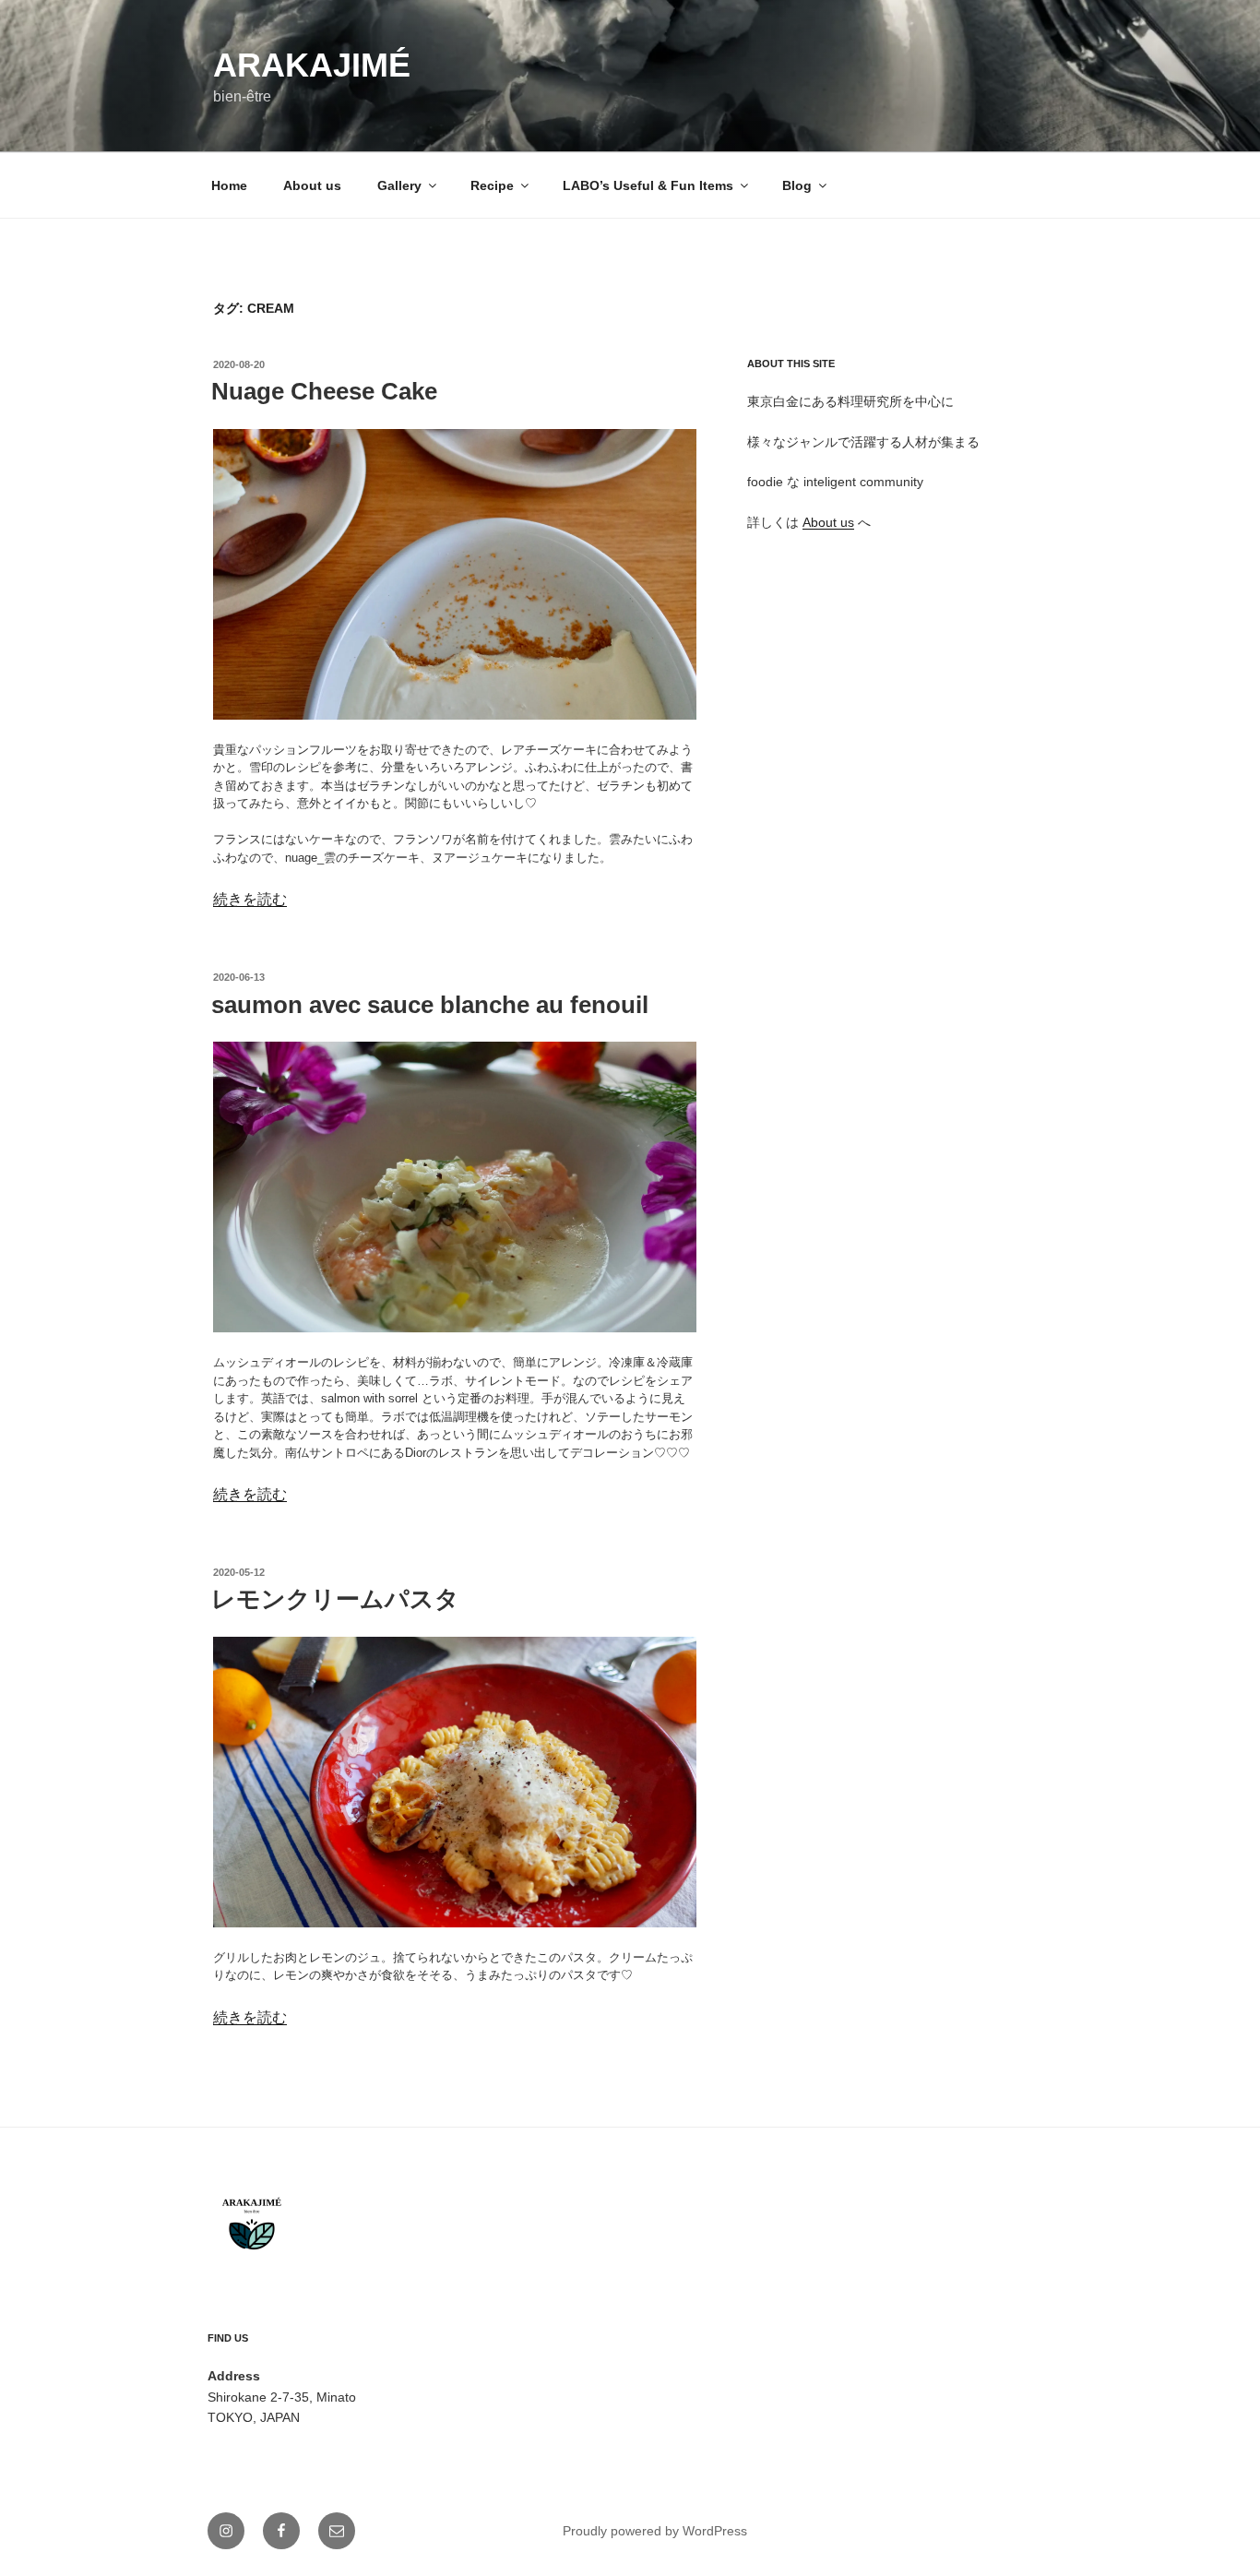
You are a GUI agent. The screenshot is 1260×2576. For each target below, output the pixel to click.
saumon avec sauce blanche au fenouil (430, 1005)
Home (229, 185)
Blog (797, 185)
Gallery (399, 185)
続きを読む (250, 899)
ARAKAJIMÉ (312, 65)
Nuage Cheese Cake (324, 391)
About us (312, 185)
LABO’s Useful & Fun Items (648, 185)
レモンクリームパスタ (335, 1599)
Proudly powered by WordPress (655, 2531)
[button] (455, 574)
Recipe (492, 185)
